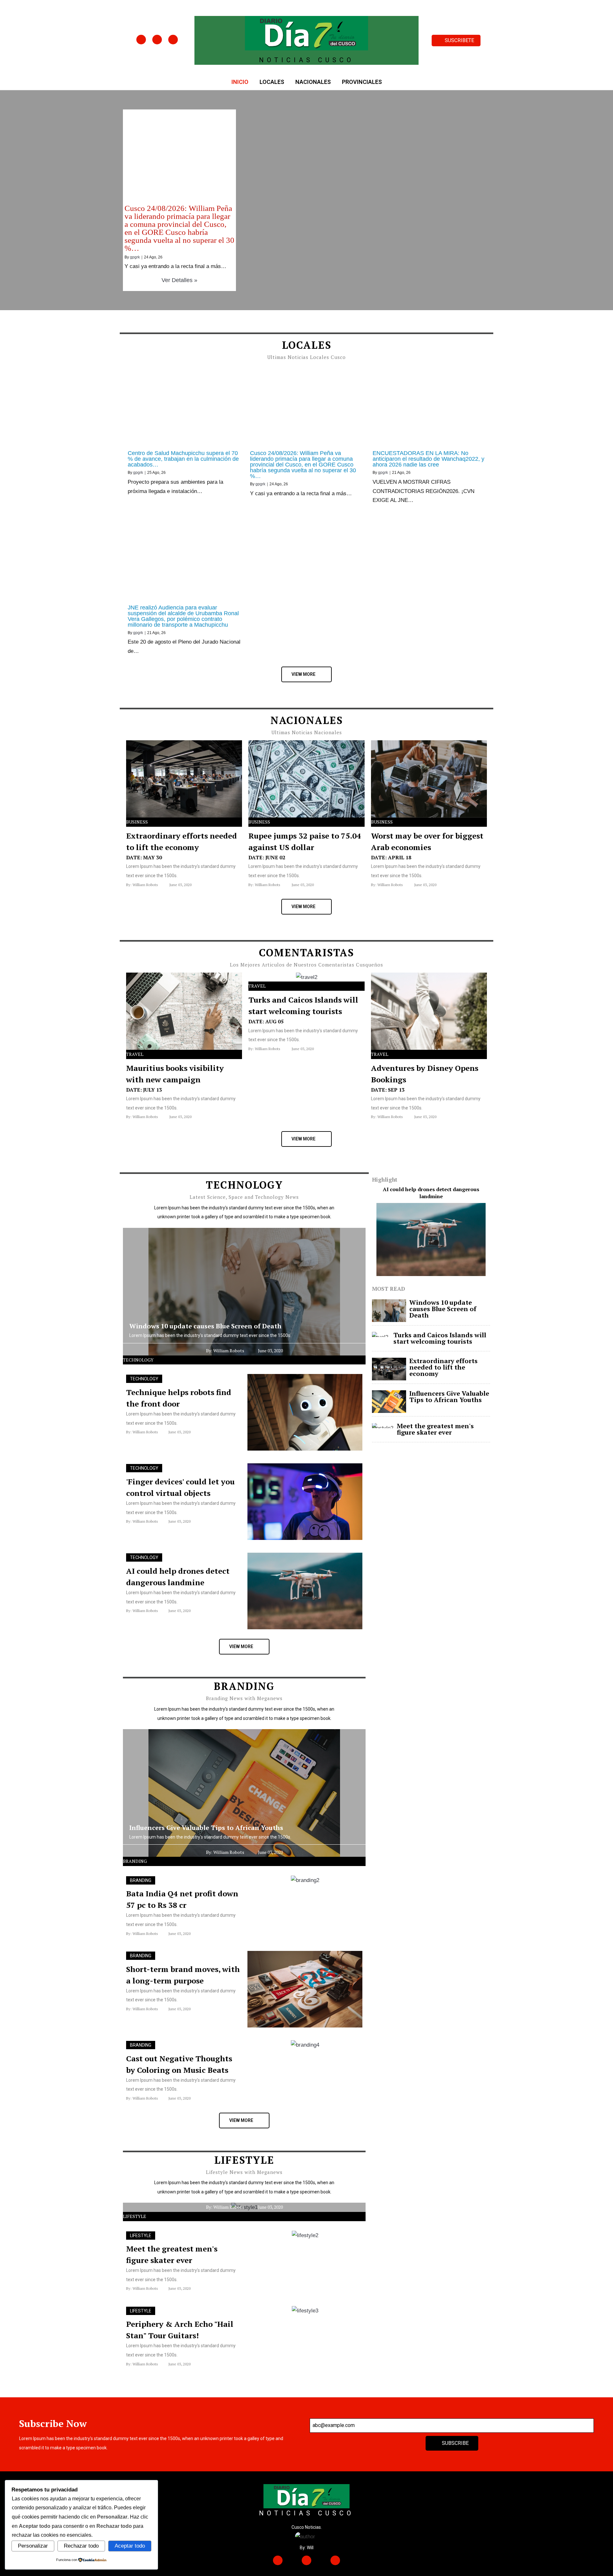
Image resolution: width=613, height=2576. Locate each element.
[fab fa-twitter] (157, 40)
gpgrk (135, 257)
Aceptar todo (130, 2546)
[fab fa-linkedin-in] (173, 40)
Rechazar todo (81, 2546)
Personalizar (33, 2546)
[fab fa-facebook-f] (141, 40)
